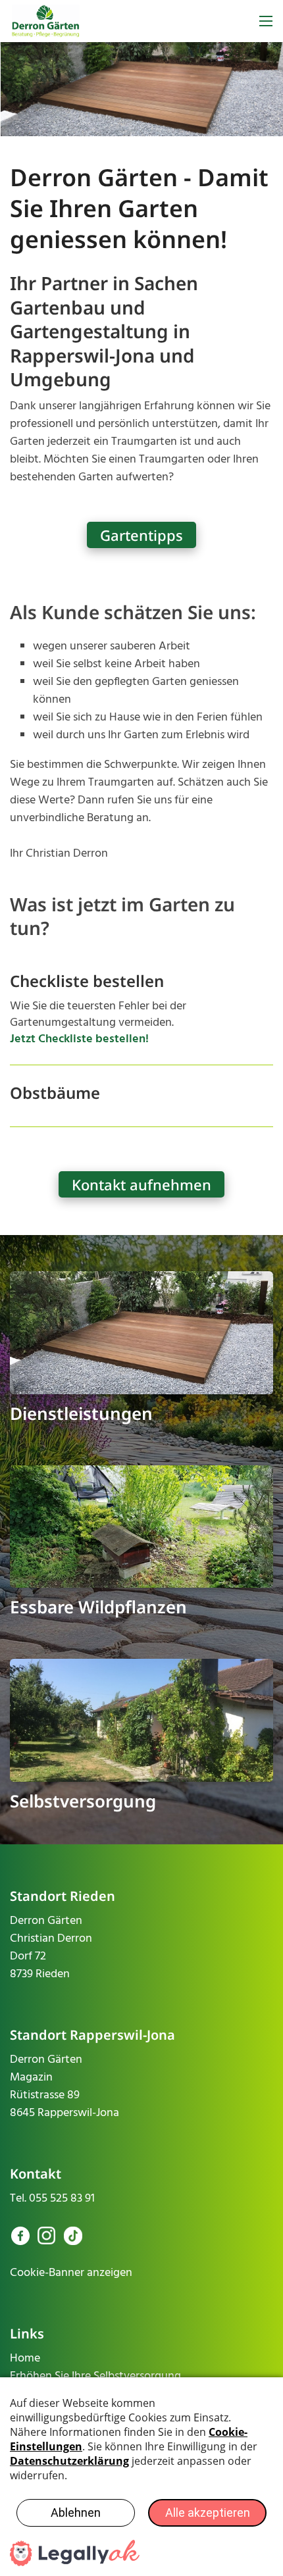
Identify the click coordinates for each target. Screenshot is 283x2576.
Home (25, 2359)
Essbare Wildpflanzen (98, 1607)
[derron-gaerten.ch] (46, 21)
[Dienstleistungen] (141, 1333)
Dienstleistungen (81, 1413)
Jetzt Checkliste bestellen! (79, 1039)
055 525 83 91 (62, 2199)
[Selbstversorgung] (141, 1720)
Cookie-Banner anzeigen (71, 2273)
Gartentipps (141, 535)
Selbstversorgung (83, 1801)
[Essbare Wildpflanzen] (141, 1527)
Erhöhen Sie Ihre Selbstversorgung (95, 2376)
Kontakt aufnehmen (141, 1184)
